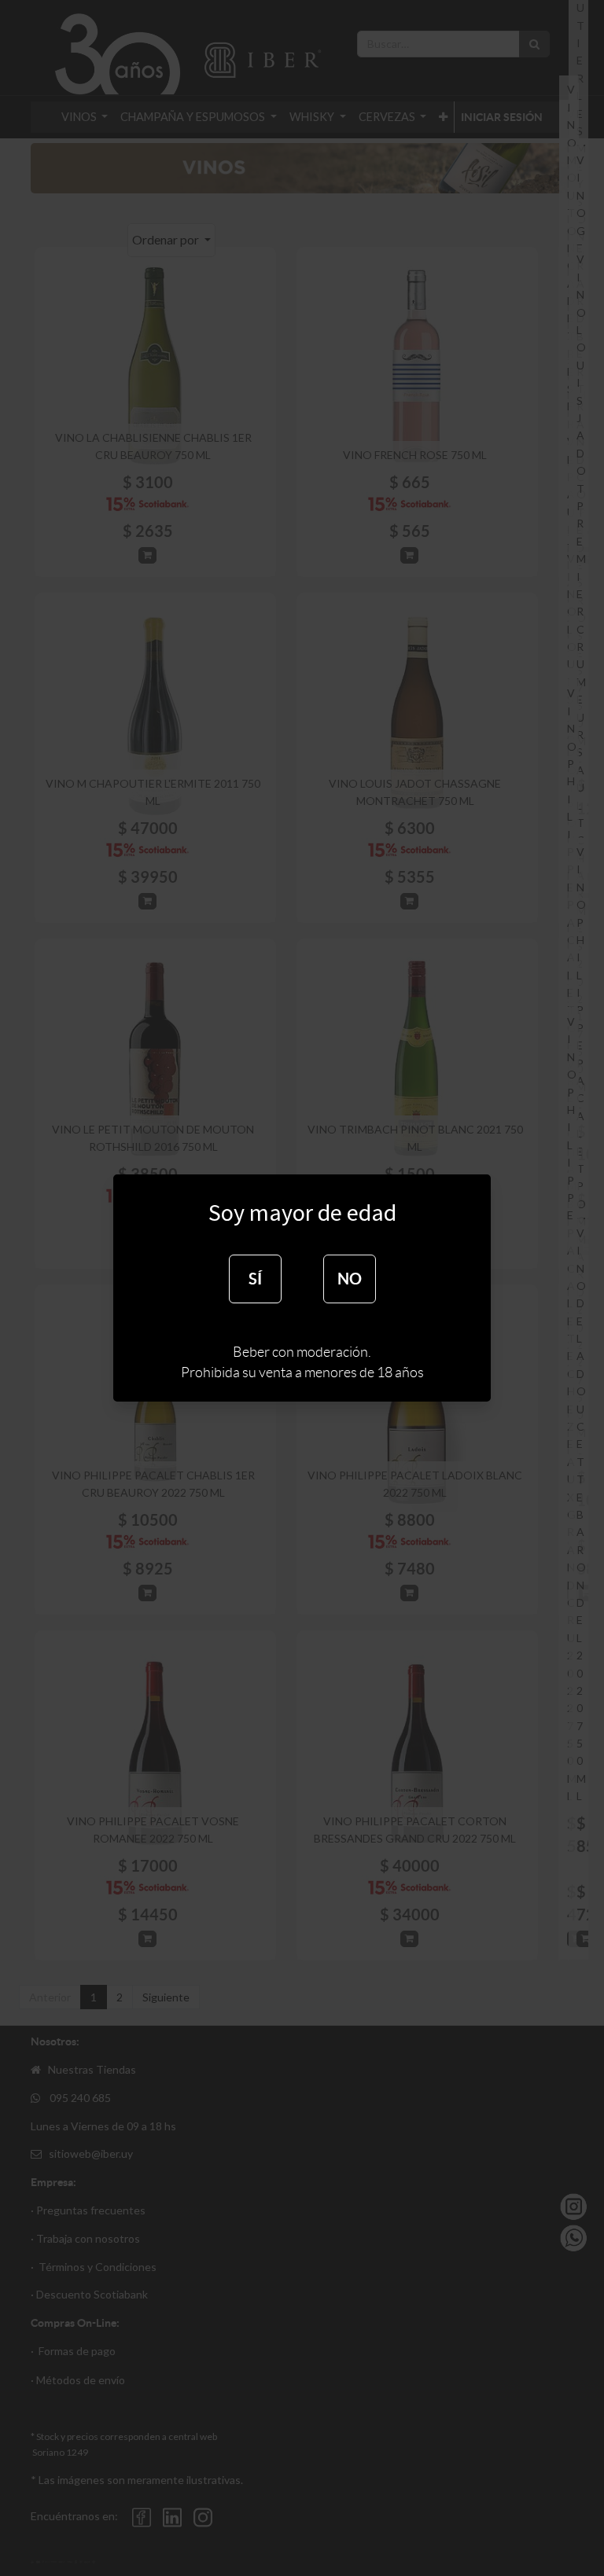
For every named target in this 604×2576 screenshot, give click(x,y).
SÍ (255, 1279)
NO (350, 1279)
